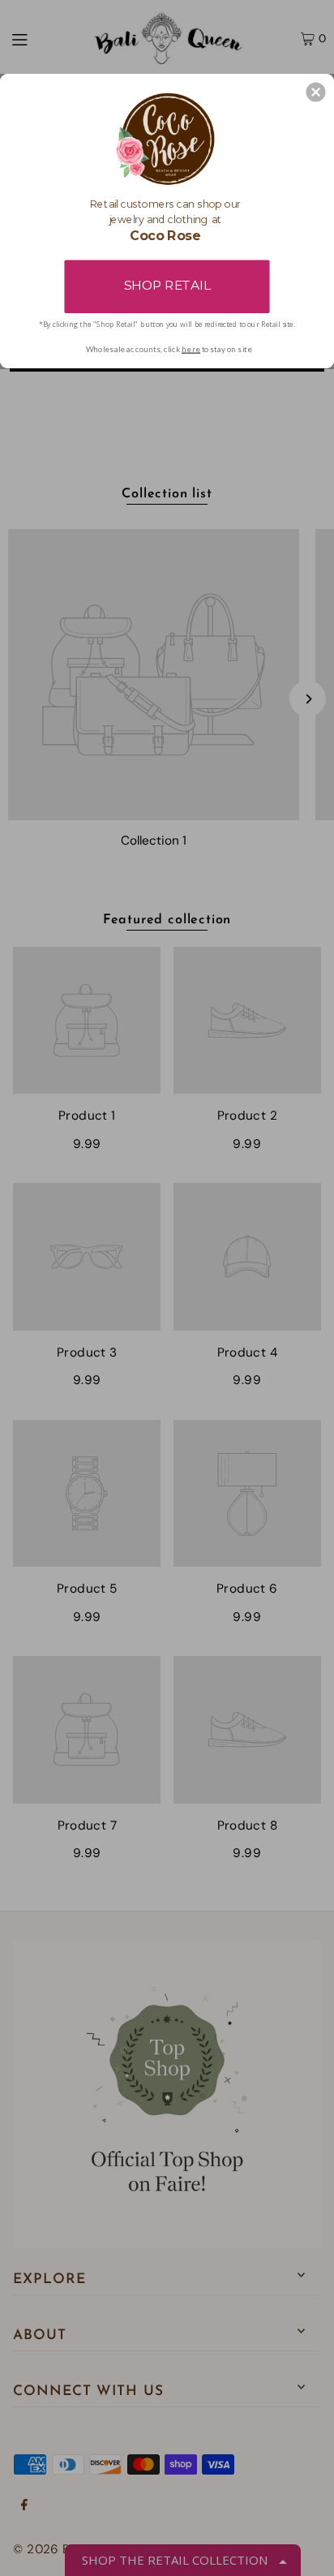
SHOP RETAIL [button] (167, 285)
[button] (316, 92)
